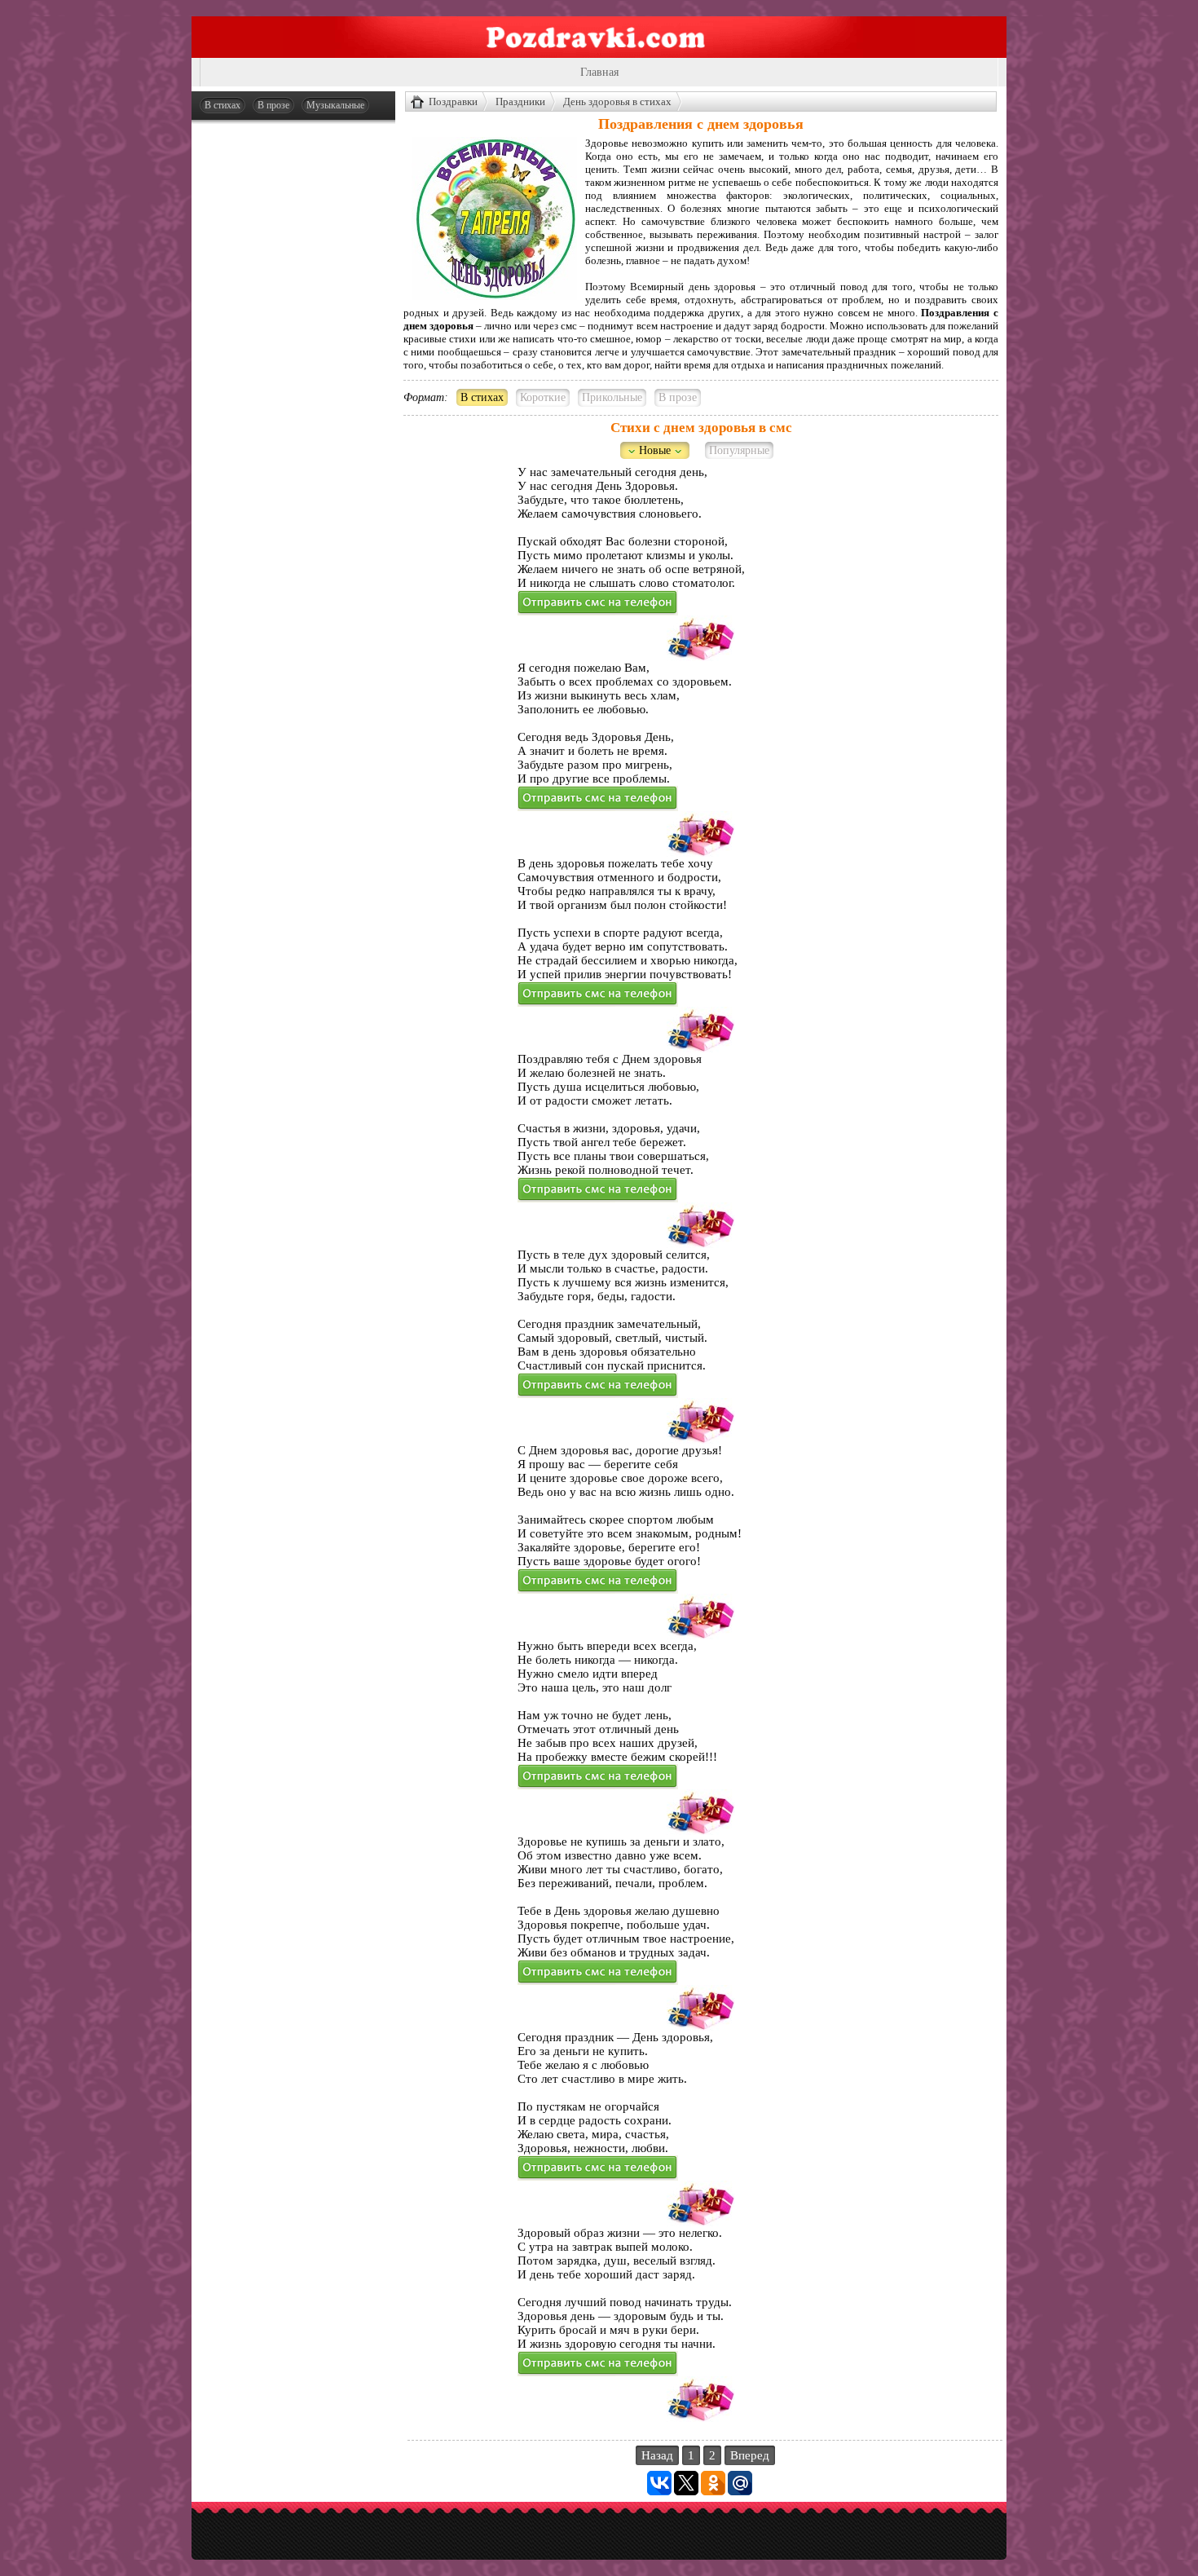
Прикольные (612, 397)
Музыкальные (335, 105)
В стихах (222, 105)
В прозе (273, 105)
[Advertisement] (293, 377)
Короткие (543, 397)
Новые (655, 450)
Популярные (739, 450)
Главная (599, 72)
